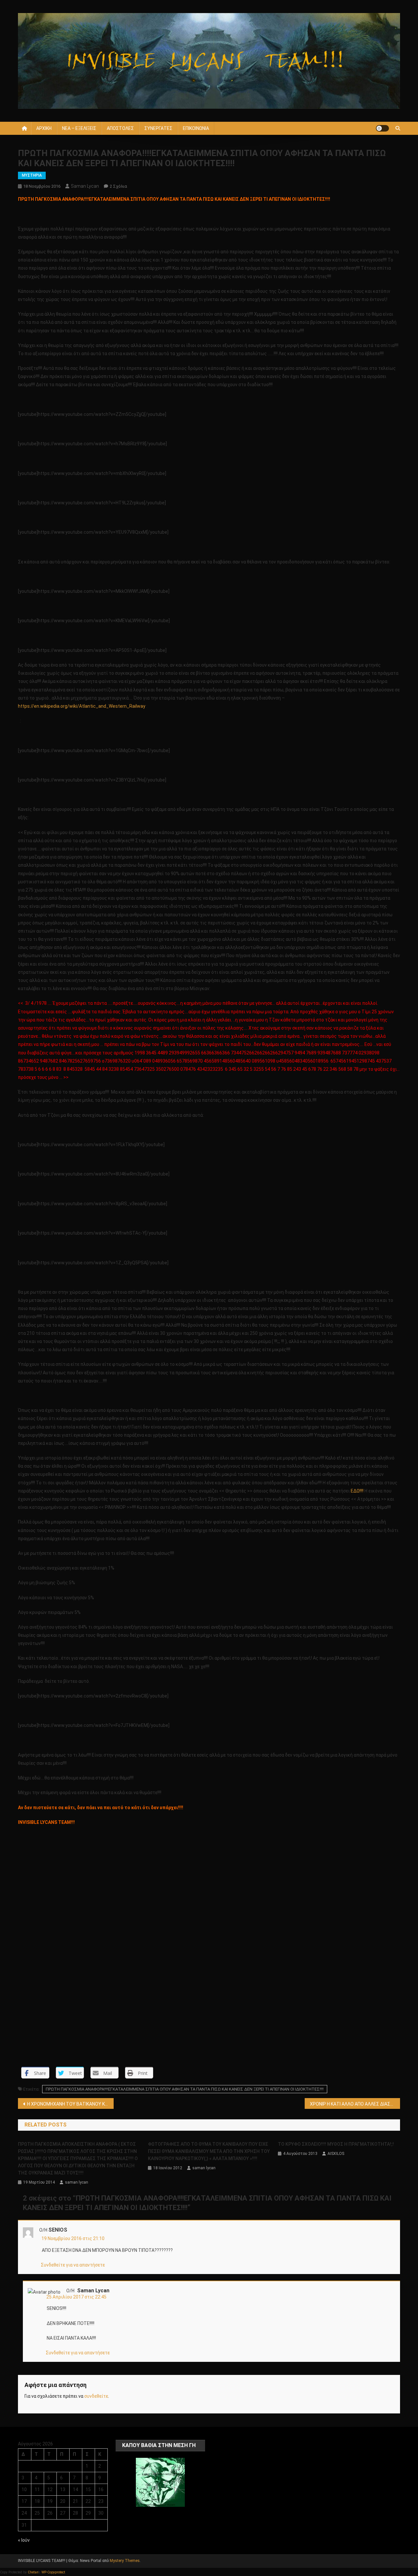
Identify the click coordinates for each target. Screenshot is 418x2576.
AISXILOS (336, 2154)
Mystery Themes (125, 2561)
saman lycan (85, 186)
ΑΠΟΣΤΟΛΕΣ (120, 128)
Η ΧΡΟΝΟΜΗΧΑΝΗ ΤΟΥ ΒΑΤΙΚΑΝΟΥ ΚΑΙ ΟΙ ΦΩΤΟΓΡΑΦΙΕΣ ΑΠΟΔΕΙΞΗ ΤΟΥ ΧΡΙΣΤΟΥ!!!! (70, 2104)
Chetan (33, 2572)
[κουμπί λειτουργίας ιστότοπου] (382, 128)
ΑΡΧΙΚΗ (44, 128)
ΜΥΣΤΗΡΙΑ (32, 175)
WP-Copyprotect (53, 2572)
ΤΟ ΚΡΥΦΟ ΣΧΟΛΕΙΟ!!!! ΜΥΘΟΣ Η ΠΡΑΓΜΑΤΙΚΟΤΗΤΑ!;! (336, 2144)
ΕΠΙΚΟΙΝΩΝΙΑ (196, 128)
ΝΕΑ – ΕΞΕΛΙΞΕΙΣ (79, 128)
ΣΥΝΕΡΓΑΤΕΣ (158, 128)
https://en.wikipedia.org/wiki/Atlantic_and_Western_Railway (82, 706)
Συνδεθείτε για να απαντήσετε (73, 2265)
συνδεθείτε (96, 2396)
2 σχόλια (118, 186)
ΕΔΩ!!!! (357, 1491)
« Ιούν (24, 2540)
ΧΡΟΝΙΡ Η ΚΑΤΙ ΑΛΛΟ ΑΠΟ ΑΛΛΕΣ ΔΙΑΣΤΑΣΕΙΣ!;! (355, 2104)
